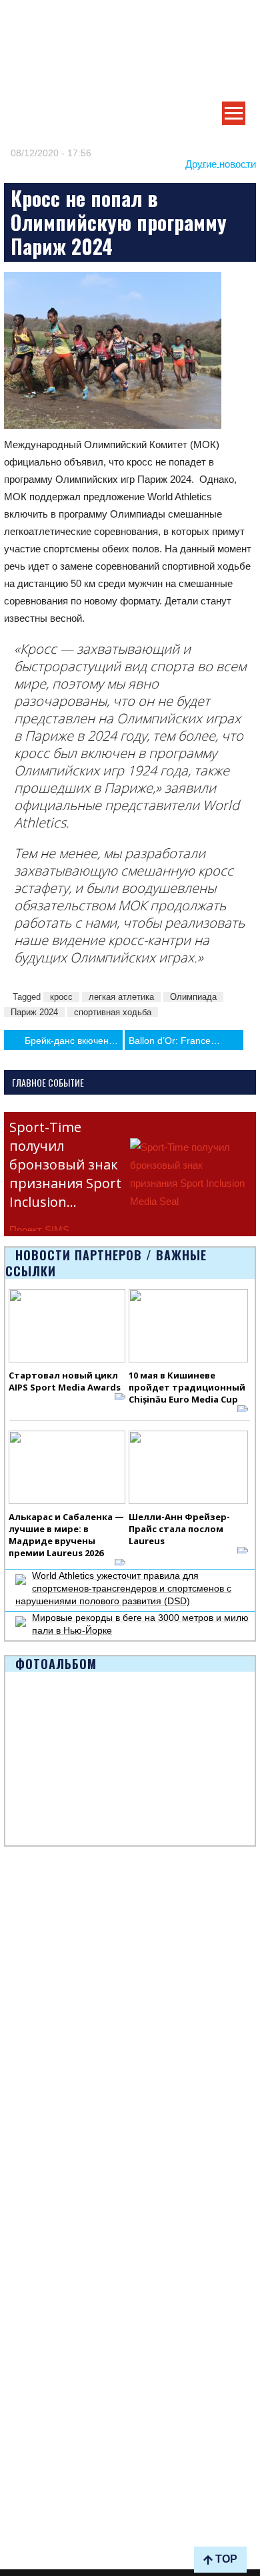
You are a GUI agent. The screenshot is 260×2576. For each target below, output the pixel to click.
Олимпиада (193, 997)
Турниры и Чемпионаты (56, 1923)
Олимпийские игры (46, 2424)
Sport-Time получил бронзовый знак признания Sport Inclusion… (65, 1164)
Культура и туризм (44, 1969)
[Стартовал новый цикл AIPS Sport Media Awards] (67, 1326)
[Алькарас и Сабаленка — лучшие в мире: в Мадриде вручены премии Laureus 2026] (67, 1467)
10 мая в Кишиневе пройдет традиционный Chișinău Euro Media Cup (187, 1387)
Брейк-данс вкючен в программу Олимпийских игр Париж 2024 (74, 1041)
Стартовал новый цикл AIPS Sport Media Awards (65, 1381)
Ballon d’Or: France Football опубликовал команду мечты (186, 1041)
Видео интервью (40, 2330)
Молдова (24, 2032)
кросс (61, 997)
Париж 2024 (34, 1012)
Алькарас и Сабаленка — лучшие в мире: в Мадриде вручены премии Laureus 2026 (66, 1535)
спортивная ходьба (113, 1012)
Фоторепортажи (39, 2315)
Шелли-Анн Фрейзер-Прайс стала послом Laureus (179, 1529)
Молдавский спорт (44, 2157)
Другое (19, 2078)
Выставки (24, 1938)
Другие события (39, 1954)
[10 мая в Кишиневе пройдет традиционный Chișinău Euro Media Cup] (189, 1326)
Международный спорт (54, 2048)
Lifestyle (21, 2063)
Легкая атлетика (39, 2409)
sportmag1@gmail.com (72, 2521)
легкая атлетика (121, 997)
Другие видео (33, 2346)
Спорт (17, 2236)
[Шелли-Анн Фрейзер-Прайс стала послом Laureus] (189, 1467)
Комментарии (34, 2094)
